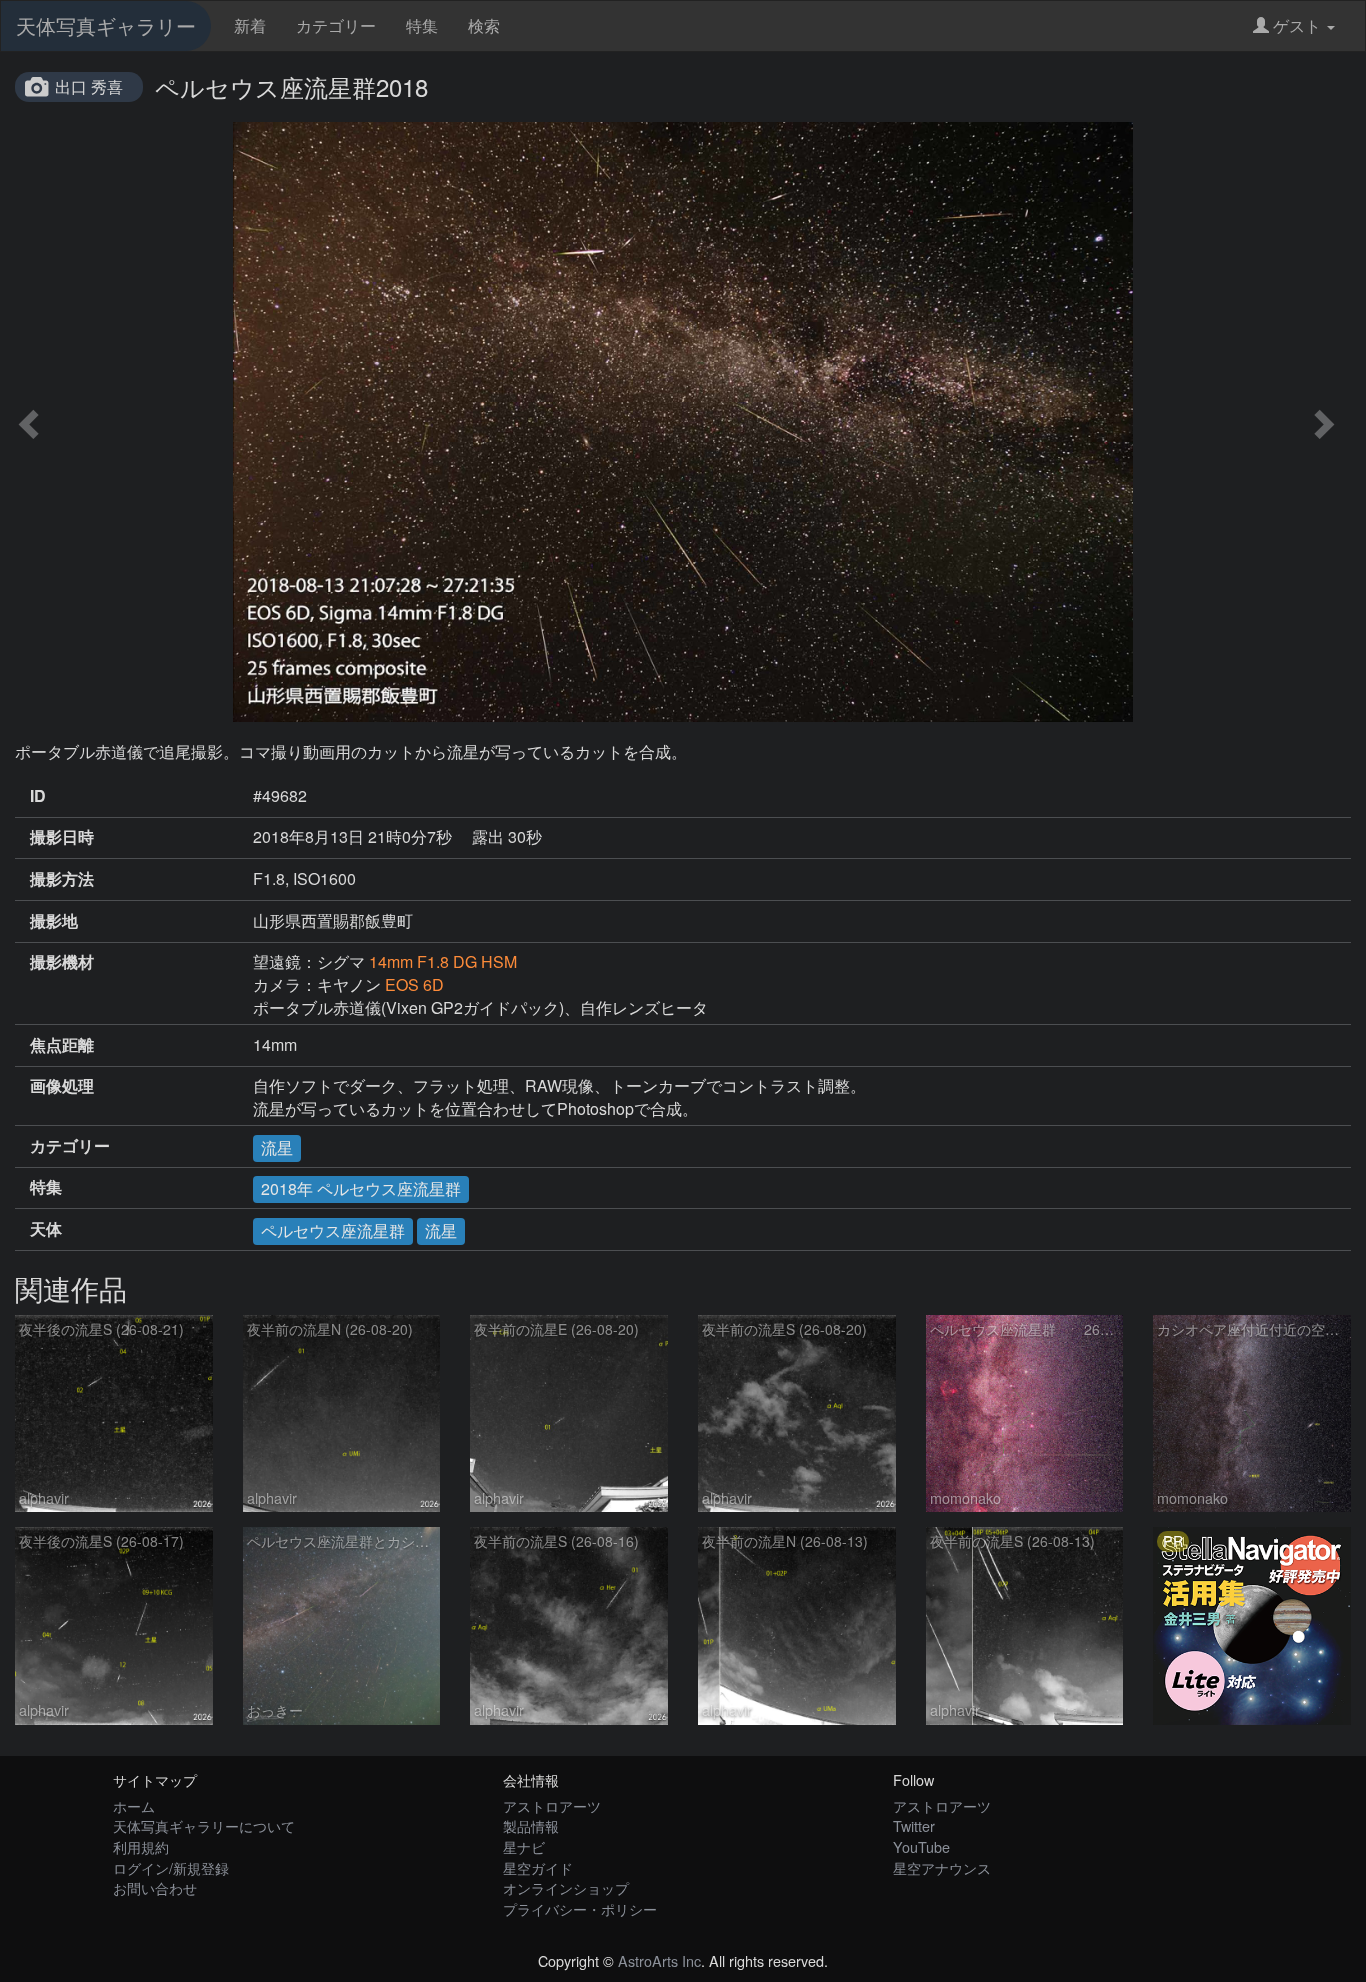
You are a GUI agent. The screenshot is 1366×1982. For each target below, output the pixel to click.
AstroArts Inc (659, 1960)
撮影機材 (62, 962)
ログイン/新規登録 (171, 1867)
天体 (46, 1229)
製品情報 (531, 1825)
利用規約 (141, 1846)
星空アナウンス (942, 1867)
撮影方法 (62, 879)
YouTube (921, 1846)
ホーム (134, 1805)
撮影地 (54, 921)
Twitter (914, 1825)
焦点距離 (62, 1045)
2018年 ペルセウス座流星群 (361, 1188)
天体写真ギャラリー (106, 25)
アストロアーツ (552, 1805)
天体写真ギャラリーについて (204, 1825)
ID (38, 796)
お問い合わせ (155, 1887)
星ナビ (524, 1846)
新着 (250, 25)
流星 (277, 1147)
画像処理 (62, 1086)
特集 (422, 25)
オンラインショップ (566, 1887)
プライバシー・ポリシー (580, 1908)
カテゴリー (336, 25)
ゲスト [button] (1297, 25)
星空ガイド (538, 1867)
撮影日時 (62, 837)
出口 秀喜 (89, 86)
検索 (484, 25)
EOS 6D (414, 984)
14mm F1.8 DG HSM (443, 961)
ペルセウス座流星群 (333, 1230)
